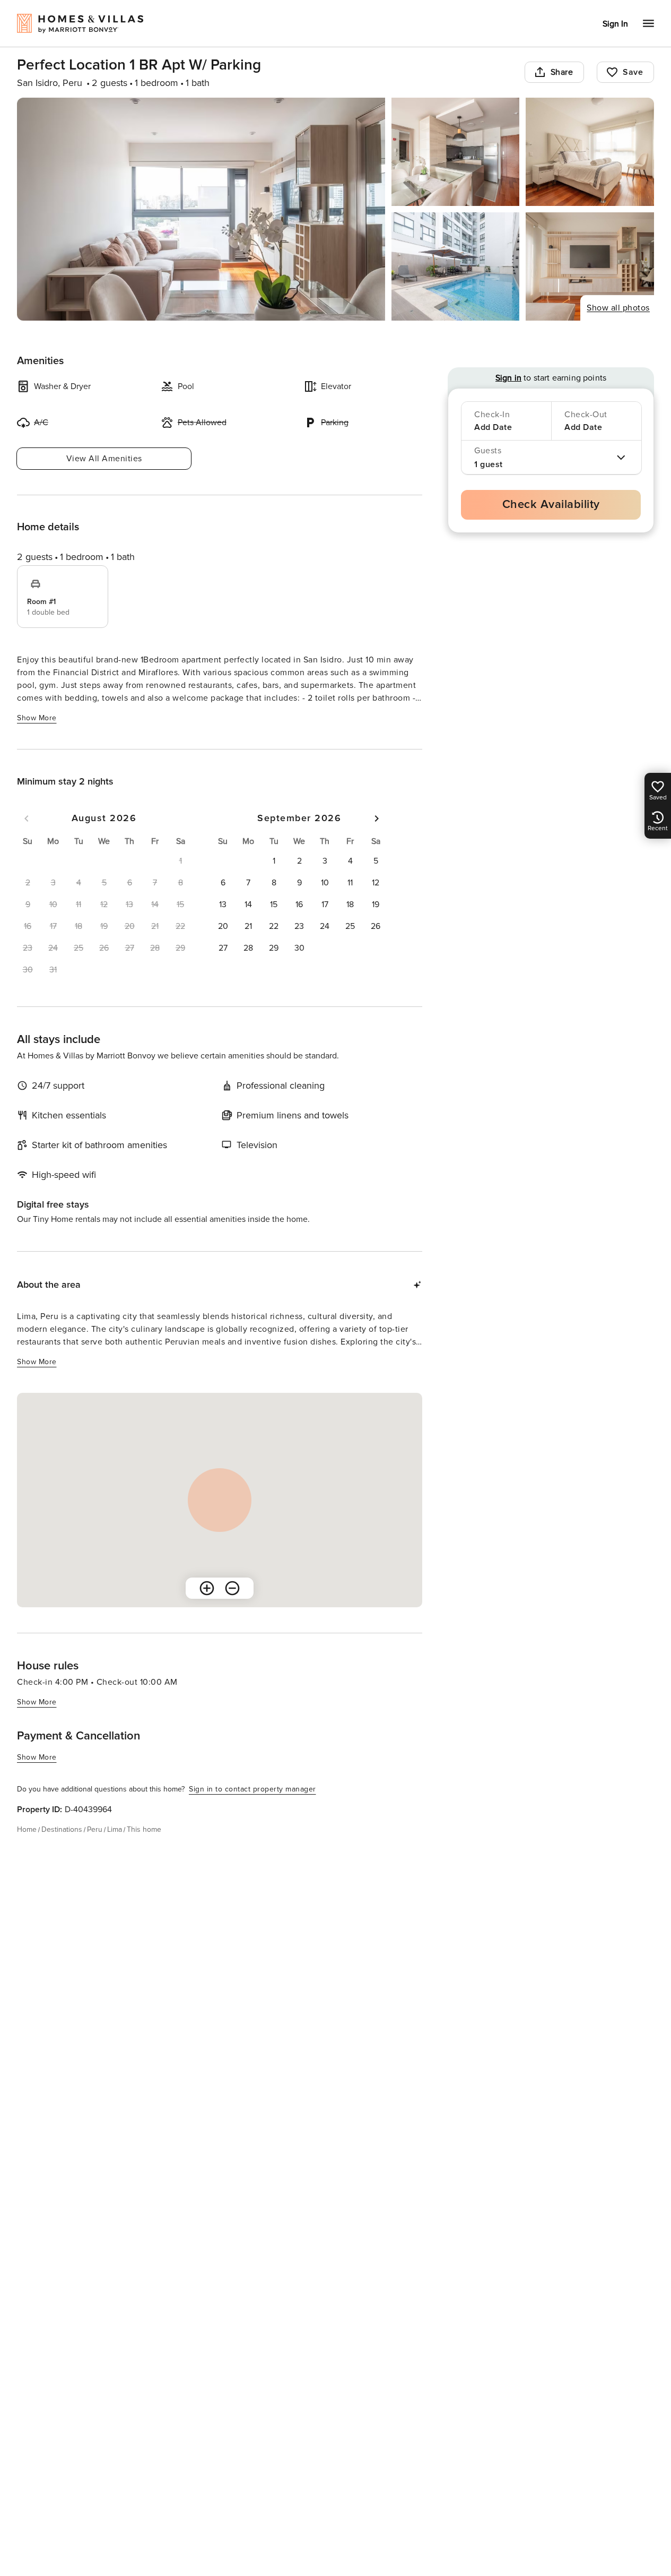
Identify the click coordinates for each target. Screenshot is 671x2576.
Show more (37, 718)
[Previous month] (27, 819)
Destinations (62, 1829)
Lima (115, 1829)
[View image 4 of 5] (456, 266)
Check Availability (551, 505)
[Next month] (377, 819)
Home (27, 1829)
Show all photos (618, 308)
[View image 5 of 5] (590, 266)
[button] (274, 861)
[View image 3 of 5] (590, 152)
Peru (95, 1829)
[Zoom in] (207, 1588)
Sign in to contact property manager (252, 1789)
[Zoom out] (232, 1588)
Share (562, 72)
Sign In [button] (615, 24)
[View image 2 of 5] (456, 152)
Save (633, 72)
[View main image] (201, 209)
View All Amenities (104, 459)
